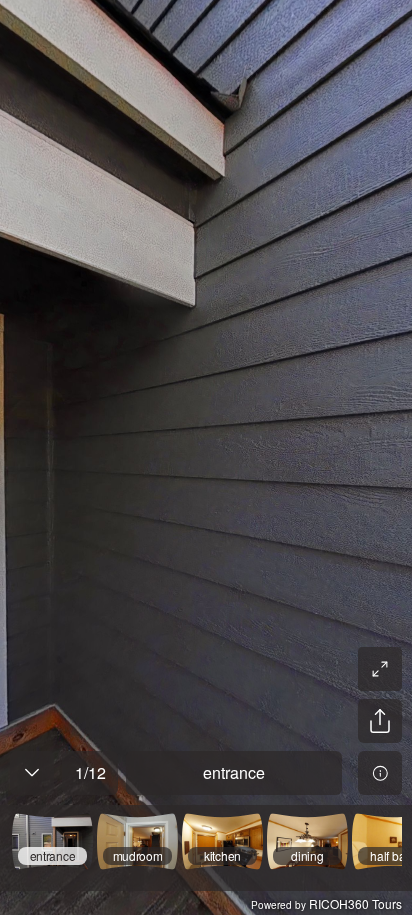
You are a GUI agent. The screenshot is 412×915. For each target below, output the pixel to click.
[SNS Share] (380, 721)
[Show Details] (380, 773)
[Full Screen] (380, 669)
